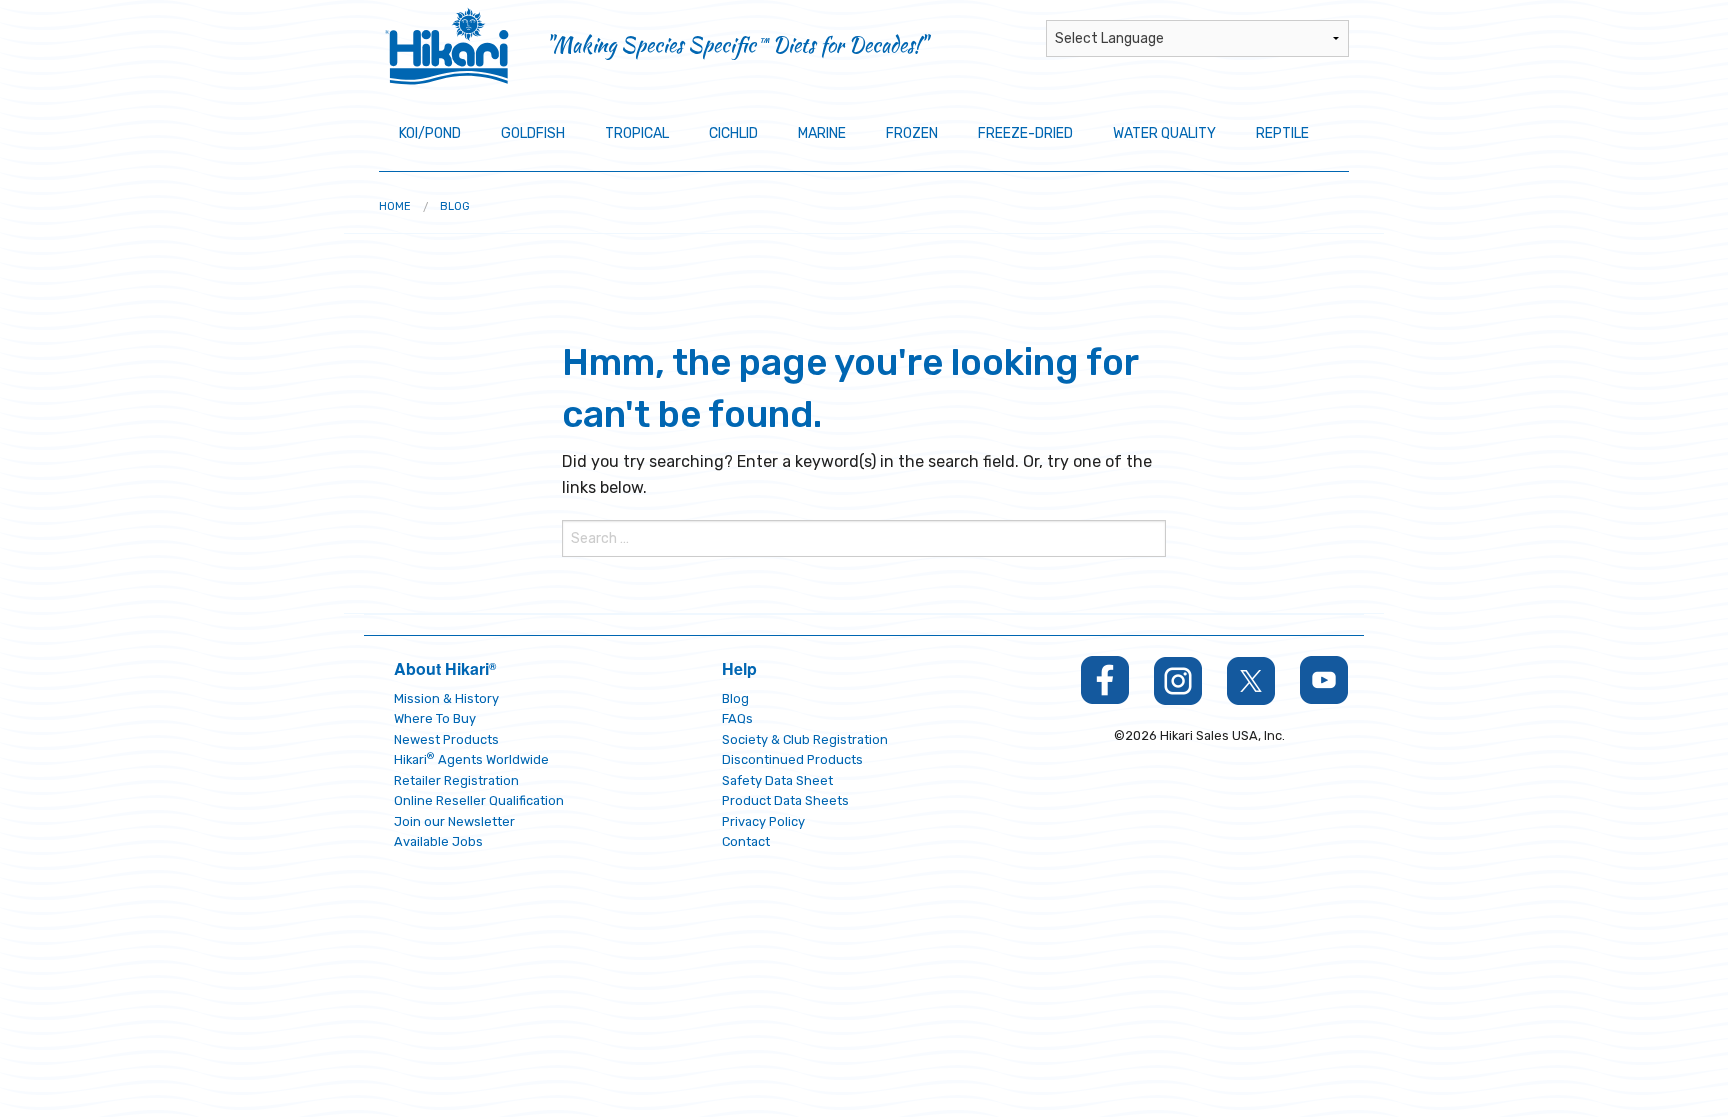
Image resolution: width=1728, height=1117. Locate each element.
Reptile (1282, 133)
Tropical (637, 133)
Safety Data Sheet (777, 780)
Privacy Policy (763, 821)
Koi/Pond (430, 133)
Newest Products (446, 739)
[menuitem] (395, 206)
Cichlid (733, 133)
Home (395, 206)
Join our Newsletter (454, 821)
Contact (746, 841)
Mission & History (446, 698)
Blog (455, 206)
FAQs (737, 718)
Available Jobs (438, 841)
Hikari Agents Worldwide (471, 759)
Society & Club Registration (805, 739)
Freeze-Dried (1025, 133)
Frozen (912, 133)
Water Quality (1164, 133)
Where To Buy (435, 718)
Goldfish (533, 133)
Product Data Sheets (785, 800)
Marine (822, 133)
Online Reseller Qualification (479, 800)
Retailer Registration (456, 780)
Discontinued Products (792, 759)
